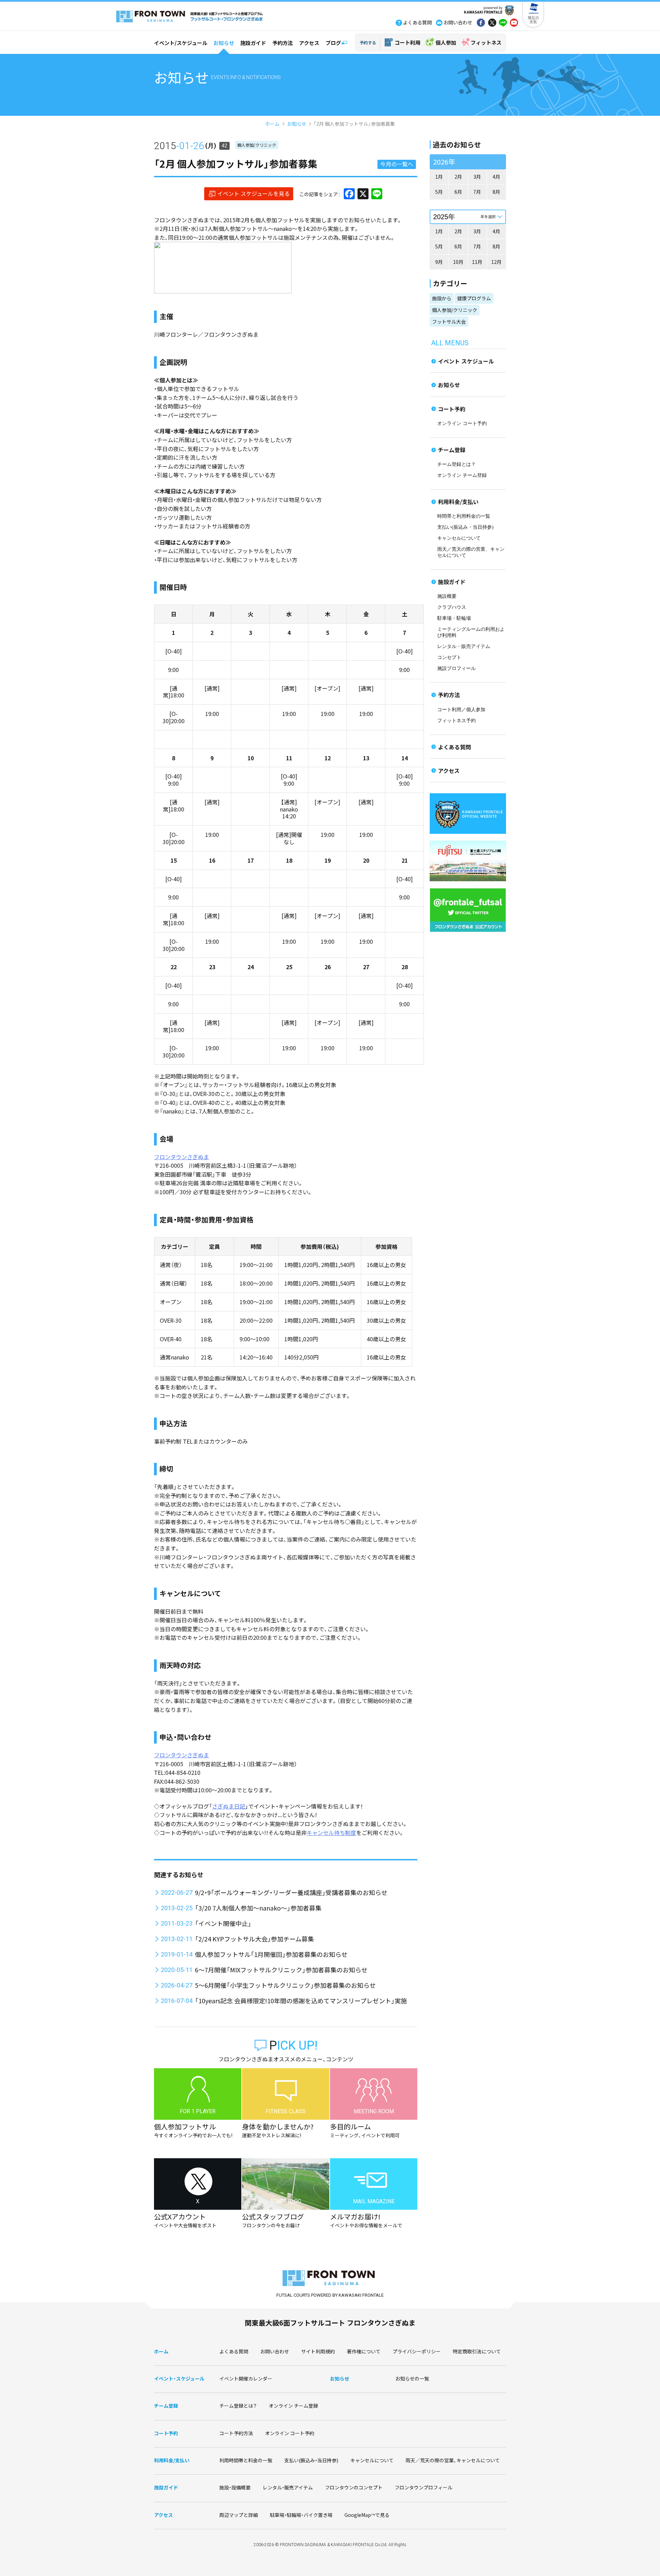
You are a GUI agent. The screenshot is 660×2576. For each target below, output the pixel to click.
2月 (458, 177)
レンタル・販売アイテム (464, 646)
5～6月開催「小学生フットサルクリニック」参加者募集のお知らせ (285, 1985)
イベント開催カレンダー (246, 2378)
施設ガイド (253, 43)
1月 (439, 177)
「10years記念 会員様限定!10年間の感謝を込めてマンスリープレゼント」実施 (301, 2001)
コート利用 (408, 42)
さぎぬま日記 (229, 1806)
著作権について (364, 2351)
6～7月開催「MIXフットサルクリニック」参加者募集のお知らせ (281, 1970)
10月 (458, 262)
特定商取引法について (477, 2351)
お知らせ (224, 43)
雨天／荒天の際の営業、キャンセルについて (453, 2460)
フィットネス (486, 42)
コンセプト (449, 657)
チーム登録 (452, 450)
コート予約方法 (236, 2433)
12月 (496, 262)
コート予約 (452, 409)
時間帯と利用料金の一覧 (464, 516)
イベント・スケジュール (179, 2378)
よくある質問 (454, 747)
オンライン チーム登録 (462, 475)
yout (514, 23)
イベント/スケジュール (181, 43)
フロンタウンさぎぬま (181, 1157)
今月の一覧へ (397, 164)
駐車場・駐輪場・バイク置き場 (301, 2515)
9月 (439, 262)
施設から (442, 298)
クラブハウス (452, 607)
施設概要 (447, 596)
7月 (477, 192)
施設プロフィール (456, 668)
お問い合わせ (275, 2351)
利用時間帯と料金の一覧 (246, 2460)
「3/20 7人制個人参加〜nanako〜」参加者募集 (258, 1908)
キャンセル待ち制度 (331, 1833)
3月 (477, 177)
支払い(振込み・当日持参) (465, 527)
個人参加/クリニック (257, 145)
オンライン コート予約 (462, 423)
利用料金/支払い (458, 502)
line (503, 23)
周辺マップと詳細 (239, 2515)
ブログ (333, 43)
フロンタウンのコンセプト (354, 2487)
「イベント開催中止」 (223, 1923)
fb (481, 23)
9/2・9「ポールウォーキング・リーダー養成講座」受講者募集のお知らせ (291, 1892)
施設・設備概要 (235, 2487)
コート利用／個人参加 (461, 710)
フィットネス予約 (456, 721)
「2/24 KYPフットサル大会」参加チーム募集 (254, 1939)
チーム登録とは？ (456, 464)
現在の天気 (533, 20)
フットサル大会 (449, 322)
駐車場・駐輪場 (454, 618)
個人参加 (446, 42)
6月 (458, 192)
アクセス (309, 43)
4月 (496, 177)
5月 (439, 192)
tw (492, 23)
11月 (477, 262)
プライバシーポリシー (417, 2351)
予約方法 (283, 43)
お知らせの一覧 (412, 2378)
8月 (496, 192)
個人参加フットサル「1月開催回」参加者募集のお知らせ (271, 1954)
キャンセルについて (459, 538)
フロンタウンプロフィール (423, 2487)
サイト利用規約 (318, 2351)
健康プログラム (474, 298)
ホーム (272, 124)
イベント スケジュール (466, 361)
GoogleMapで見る (367, 2515)
